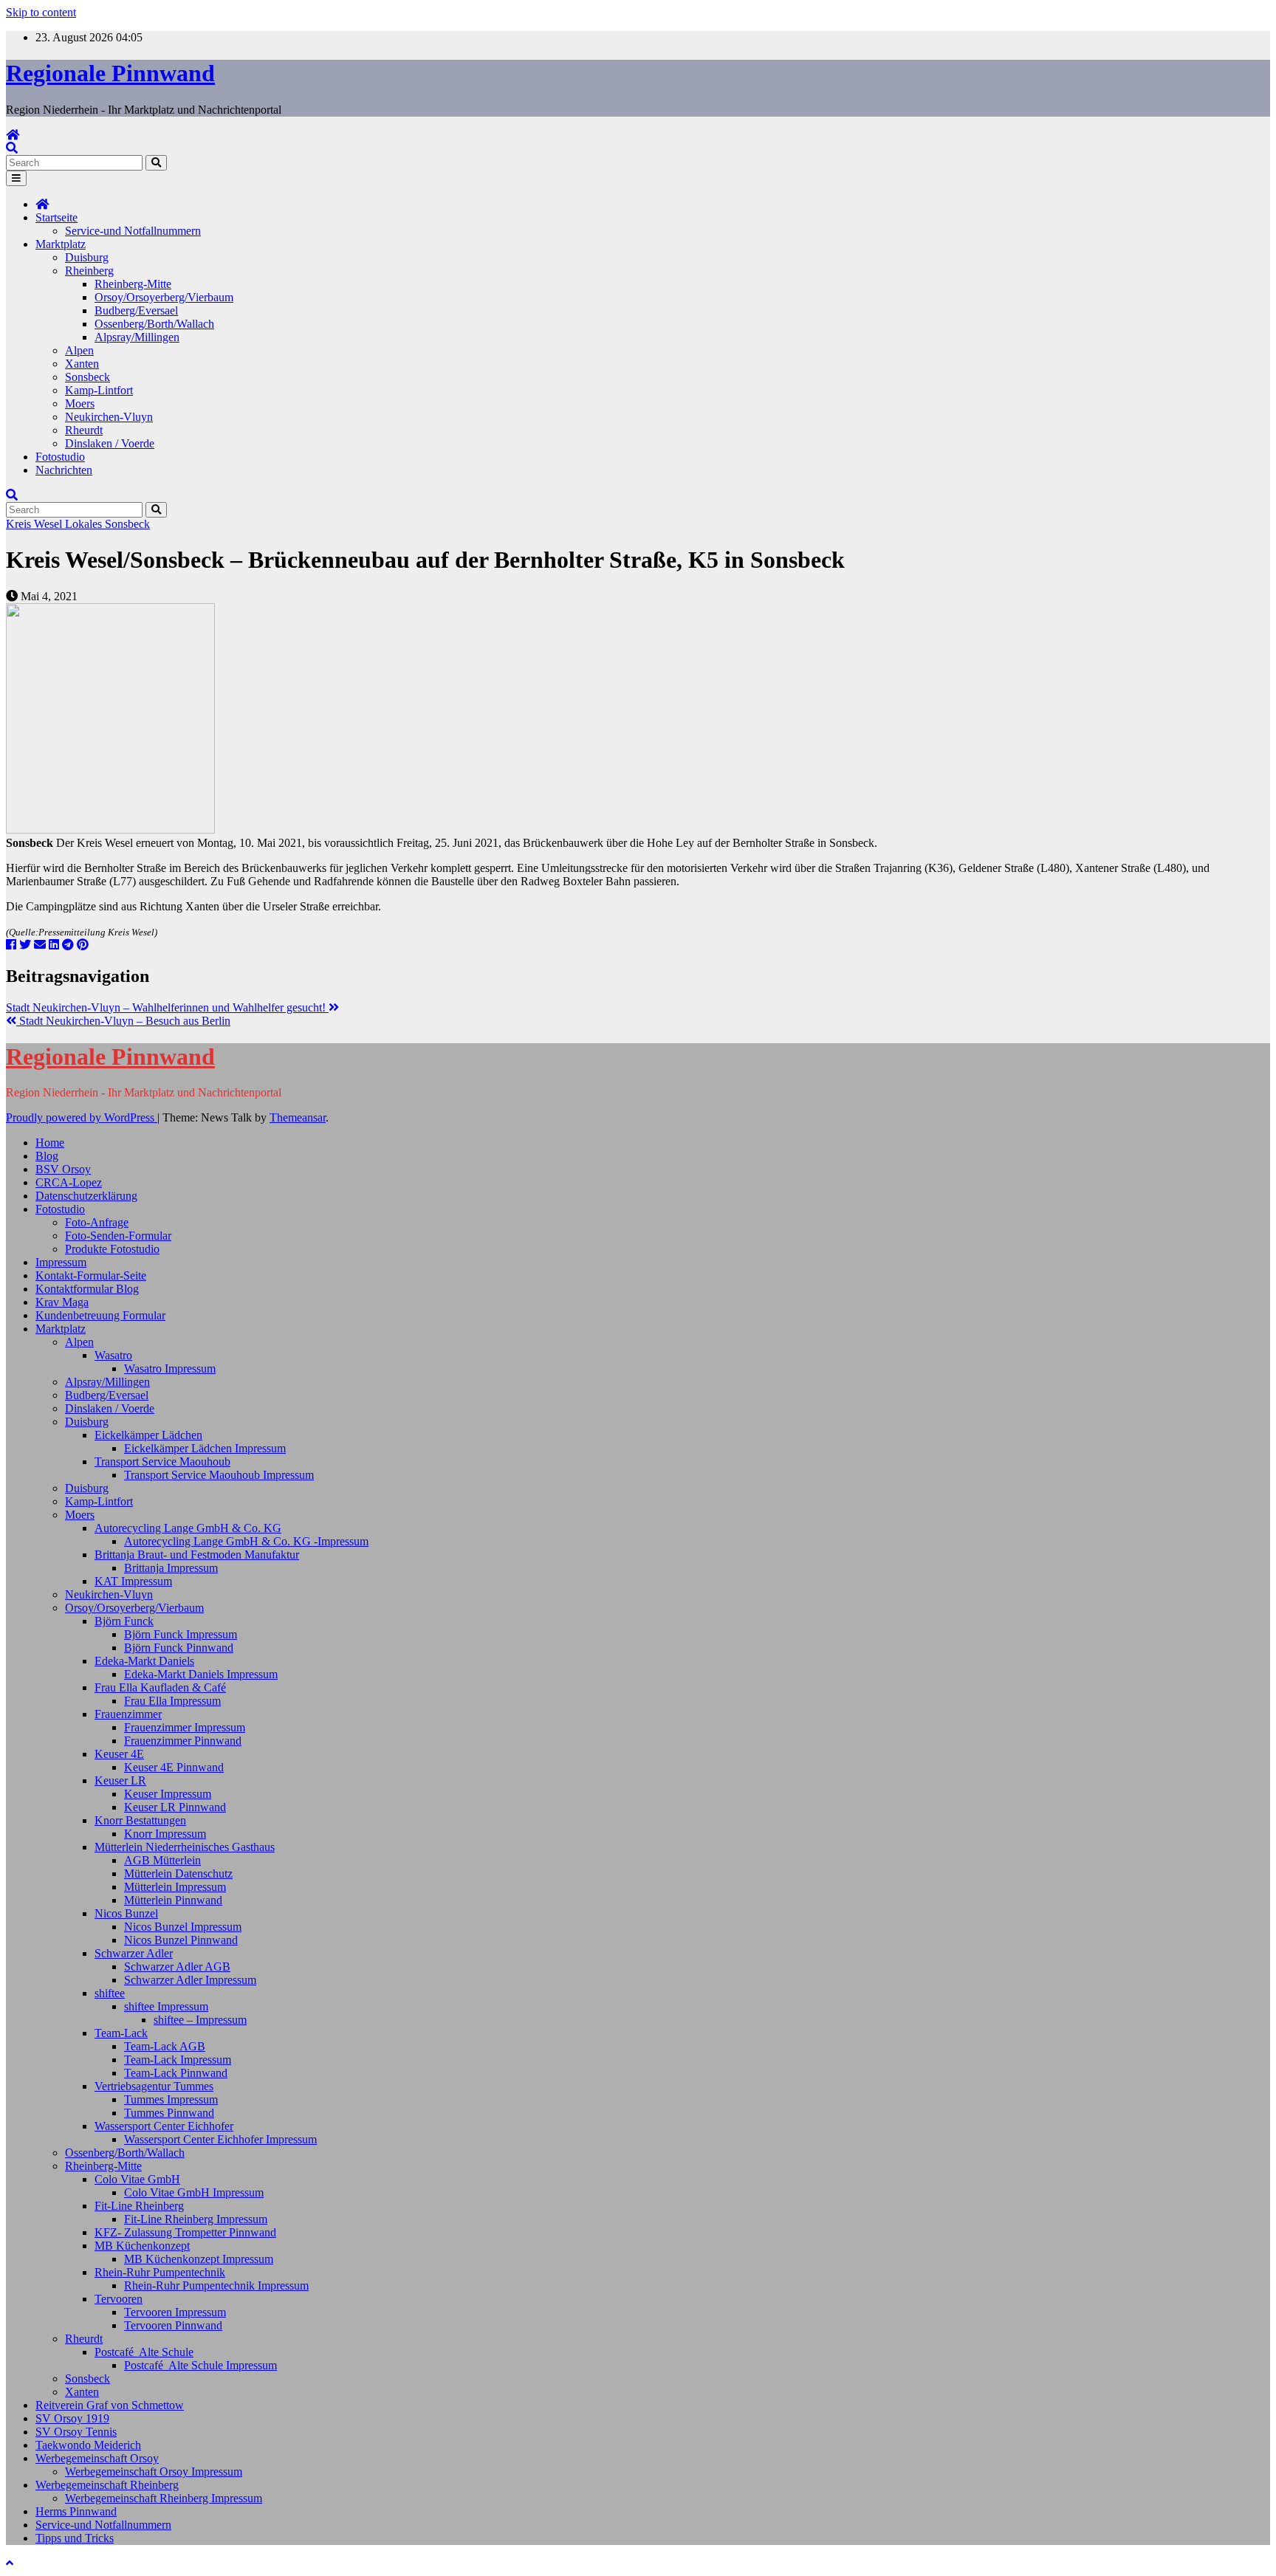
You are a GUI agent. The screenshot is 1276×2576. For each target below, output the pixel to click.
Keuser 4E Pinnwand (174, 1767)
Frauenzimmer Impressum (185, 1727)
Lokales (85, 524)
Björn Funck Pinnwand (179, 1648)
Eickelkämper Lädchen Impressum (205, 1448)
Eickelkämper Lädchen (148, 1435)
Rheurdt (84, 430)
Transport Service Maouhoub (162, 1462)
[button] (12, 148)
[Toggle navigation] (16, 178)
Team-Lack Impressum (178, 2060)
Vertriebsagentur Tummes (154, 2086)
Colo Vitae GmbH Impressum (194, 2192)
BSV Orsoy (63, 1169)
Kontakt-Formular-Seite (91, 1275)
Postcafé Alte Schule (144, 2352)
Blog (47, 1156)
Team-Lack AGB (165, 2046)
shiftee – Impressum (200, 2020)
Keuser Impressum (168, 1794)
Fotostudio (60, 457)
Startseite (56, 217)
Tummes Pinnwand (169, 2113)
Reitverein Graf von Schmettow (110, 2405)
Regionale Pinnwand (110, 73)
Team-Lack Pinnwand (176, 2073)
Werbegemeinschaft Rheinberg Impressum (164, 2498)
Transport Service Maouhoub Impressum (219, 1475)
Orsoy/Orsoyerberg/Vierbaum (164, 297)
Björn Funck (124, 1621)
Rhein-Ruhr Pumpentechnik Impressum (216, 2285)
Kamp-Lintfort (99, 390)
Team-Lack (121, 2033)
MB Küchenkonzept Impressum (199, 2259)
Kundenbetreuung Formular (100, 1315)
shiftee (110, 1993)
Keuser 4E (119, 1754)
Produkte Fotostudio (112, 1249)
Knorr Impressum (165, 1834)
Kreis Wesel (35, 524)
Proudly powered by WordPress (82, 1117)
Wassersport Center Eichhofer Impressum (220, 2139)
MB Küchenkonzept (142, 2246)
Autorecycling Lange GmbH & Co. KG (188, 1528)
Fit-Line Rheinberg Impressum (196, 2219)
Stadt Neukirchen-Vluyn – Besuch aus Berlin (123, 1021)
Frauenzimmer (128, 1714)
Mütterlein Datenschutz (178, 1873)
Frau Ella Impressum (172, 1701)
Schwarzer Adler (134, 1953)
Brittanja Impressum (171, 1568)
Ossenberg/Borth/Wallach (154, 324)
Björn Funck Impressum (181, 1634)
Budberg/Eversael (136, 310)
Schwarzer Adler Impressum (190, 1980)
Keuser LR (120, 1780)
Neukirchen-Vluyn (109, 417)
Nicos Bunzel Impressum (183, 1927)
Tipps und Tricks (75, 2538)
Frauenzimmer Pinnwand (183, 1741)
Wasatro (113, 1355)
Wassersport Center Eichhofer (164, 2126)
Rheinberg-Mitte (133, 284)
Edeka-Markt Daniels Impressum (201, 1674)
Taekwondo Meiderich (88, 2445)
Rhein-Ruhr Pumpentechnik (160, 2272)
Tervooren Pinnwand (173, 2325)
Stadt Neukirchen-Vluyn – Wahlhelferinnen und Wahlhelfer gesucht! (167, 1007)
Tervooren (119, 2299)
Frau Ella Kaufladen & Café (160, 1687)
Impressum (61, 1262)
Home (50, 1143)
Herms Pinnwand (76, 2511)
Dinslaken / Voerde (110, 443)
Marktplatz (61, 244)
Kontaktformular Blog (87, 1289)
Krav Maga (62, 1302)
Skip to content (41, 12)
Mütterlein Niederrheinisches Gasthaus (185, 1847)
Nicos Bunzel (126, 1913)
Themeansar (298, 1117)
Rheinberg (89, 271)
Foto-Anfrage (97, 1222)
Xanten (82, 364)
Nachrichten (64, 470)
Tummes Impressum (171, 2099)
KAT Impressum (133, 1581)
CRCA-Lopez (69, 1182)
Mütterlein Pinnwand (173, 1900)
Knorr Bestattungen (140, 1820)
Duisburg (87, 257)
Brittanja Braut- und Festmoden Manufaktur (197, 1555)
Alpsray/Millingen (137, 337)
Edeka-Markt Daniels (144, 1661)
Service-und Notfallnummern (133, 231)
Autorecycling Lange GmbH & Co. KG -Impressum (246, 1541)
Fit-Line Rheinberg (139, 2206)
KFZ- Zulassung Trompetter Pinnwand (185, 2232)
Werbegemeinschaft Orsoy (97, 2458)
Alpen (79, 350)
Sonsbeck (88, 377)
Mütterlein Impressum (175, 1887)
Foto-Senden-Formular (118, 1236)
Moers (80, 403)
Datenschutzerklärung (86, 1196)
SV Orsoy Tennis (76, 2432)
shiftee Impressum (166, 2006)
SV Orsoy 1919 (72, 2418)
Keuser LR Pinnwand (175, 1807)
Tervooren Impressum (175, 2312)
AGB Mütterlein (162, 1860)
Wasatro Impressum (170, 1368)
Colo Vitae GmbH (137, 2179)
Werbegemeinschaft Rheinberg (107, 2485)
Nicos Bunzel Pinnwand (181, 1940)
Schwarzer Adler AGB (177, 1967)
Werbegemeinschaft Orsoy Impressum (154, 2472)
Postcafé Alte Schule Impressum (200, 2365)
